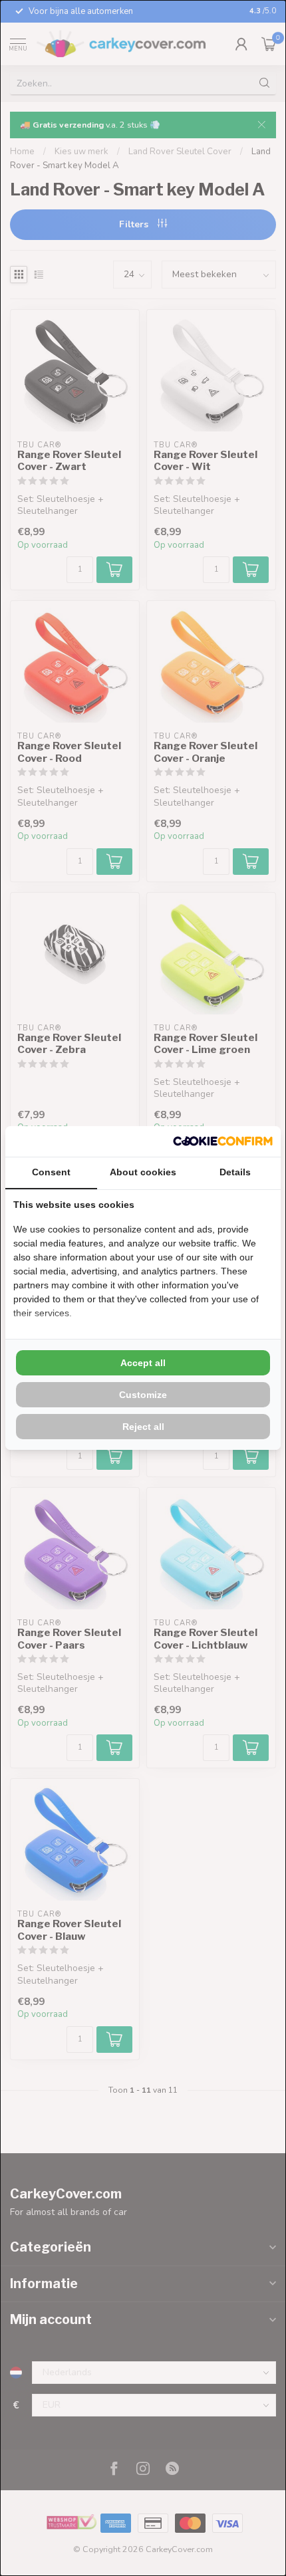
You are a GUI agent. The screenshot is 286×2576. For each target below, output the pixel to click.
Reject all (143, 1427)
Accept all (143, 1363)
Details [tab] (235, 1172)
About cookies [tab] (143, 1172)
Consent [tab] (51, 1172)
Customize (143, 1395)
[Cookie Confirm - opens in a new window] (223, 1141)
